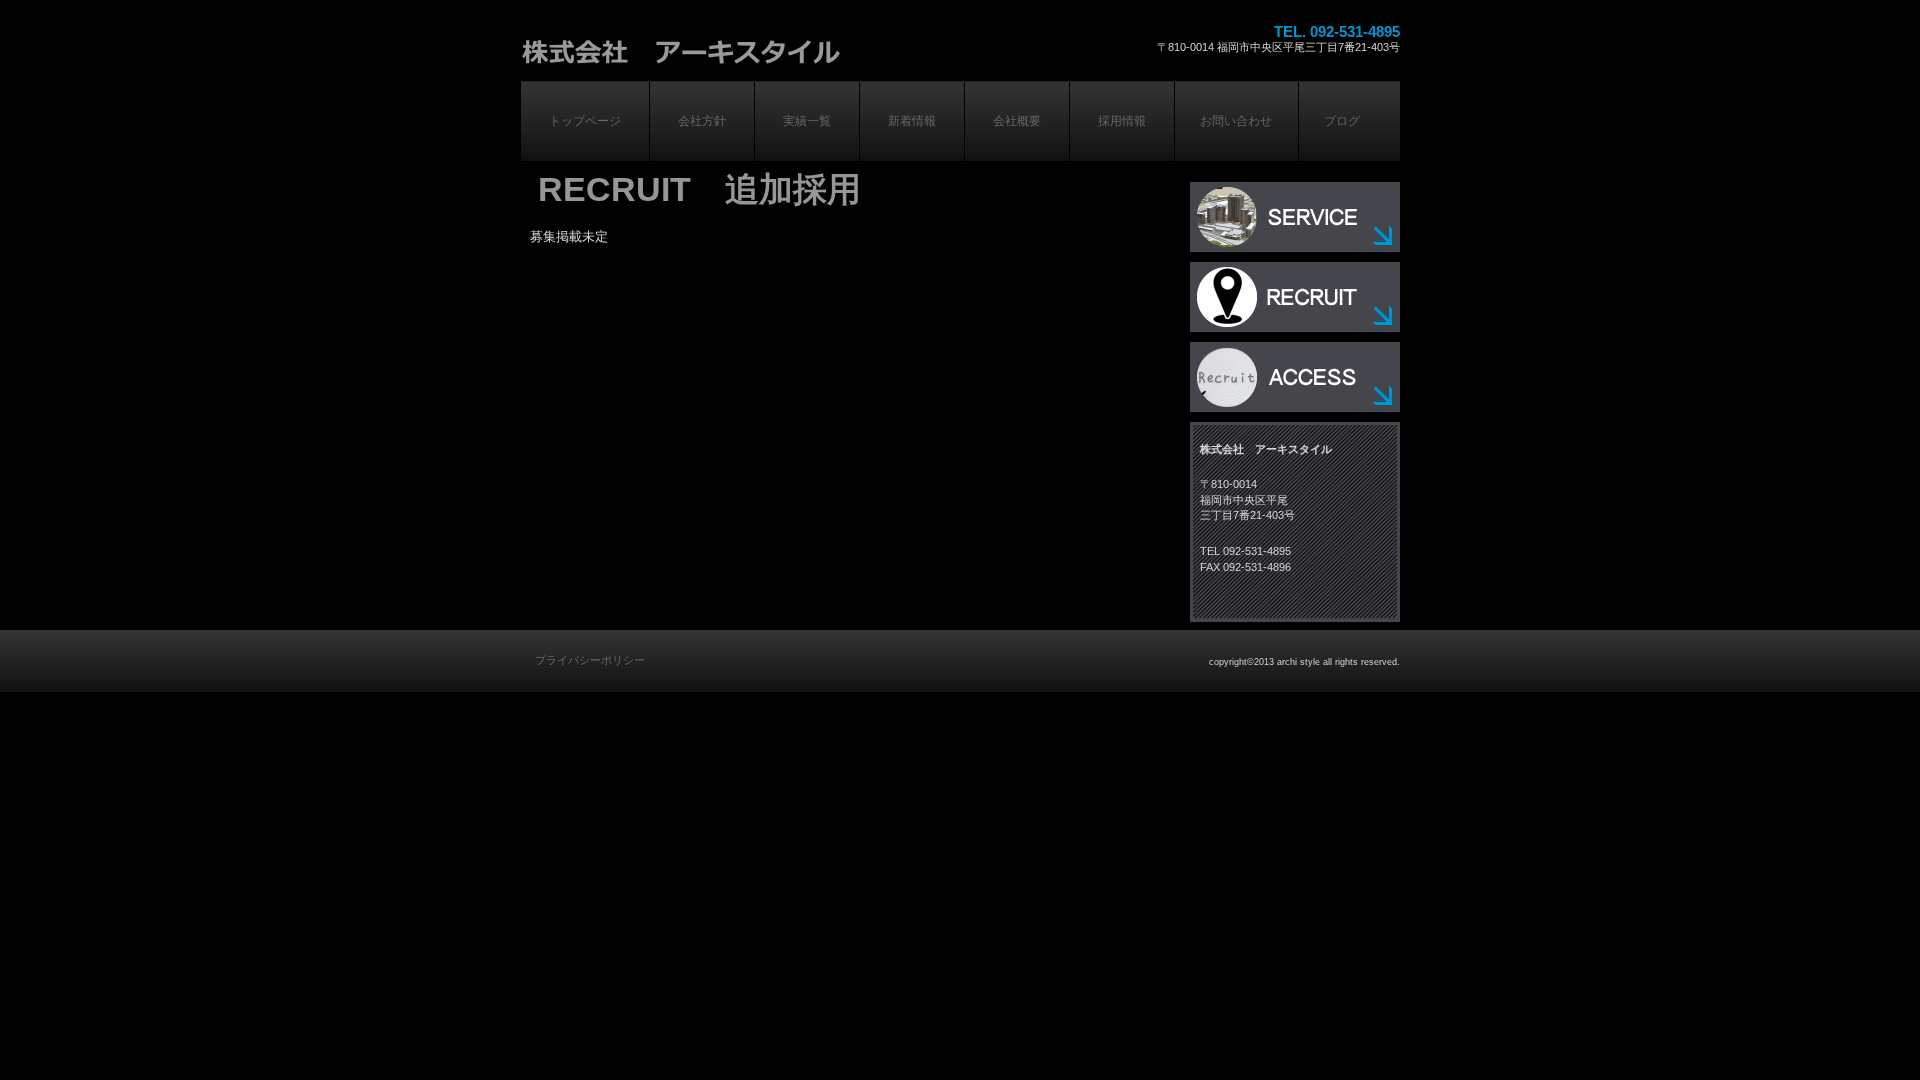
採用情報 (1295, 297)
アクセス (1295, 377)
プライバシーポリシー (590, 660)
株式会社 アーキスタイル (783, 48)
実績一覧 (1295, 217)
